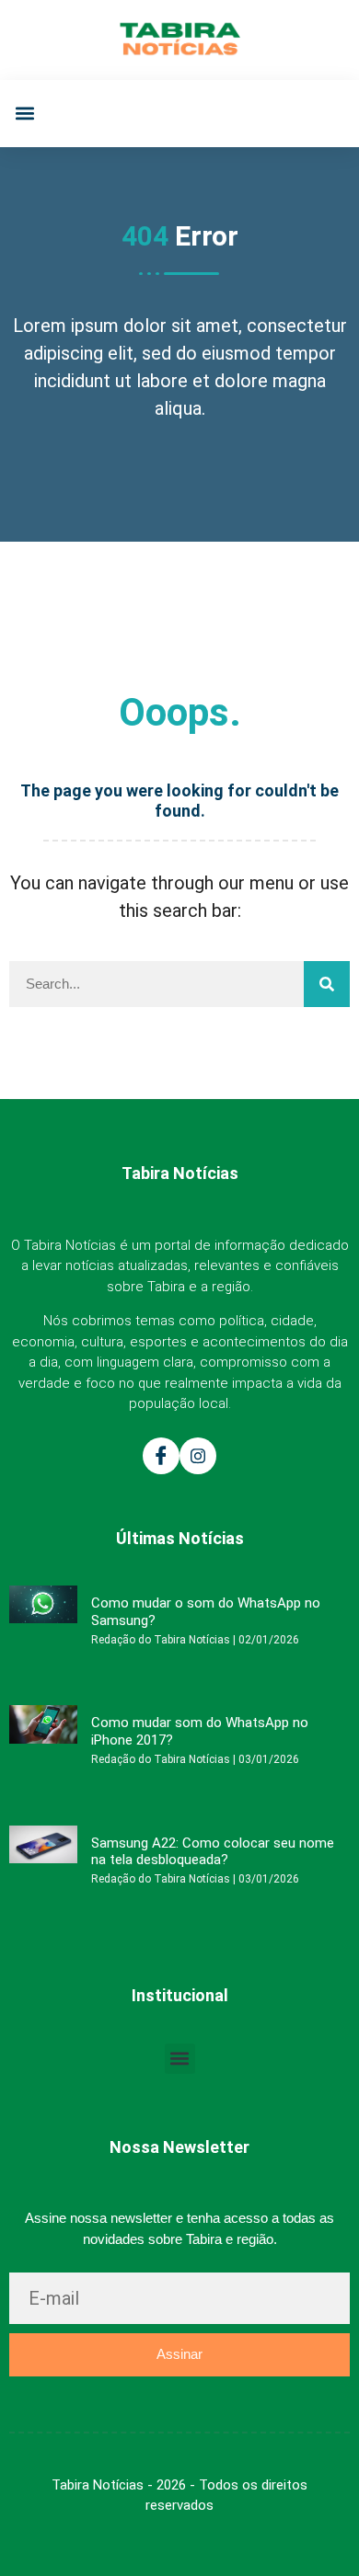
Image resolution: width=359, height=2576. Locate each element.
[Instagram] (198, 1456)
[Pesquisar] (327, 984)
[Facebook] (161, 1456)
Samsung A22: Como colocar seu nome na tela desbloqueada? (213, 1851)
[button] (24, 114)
